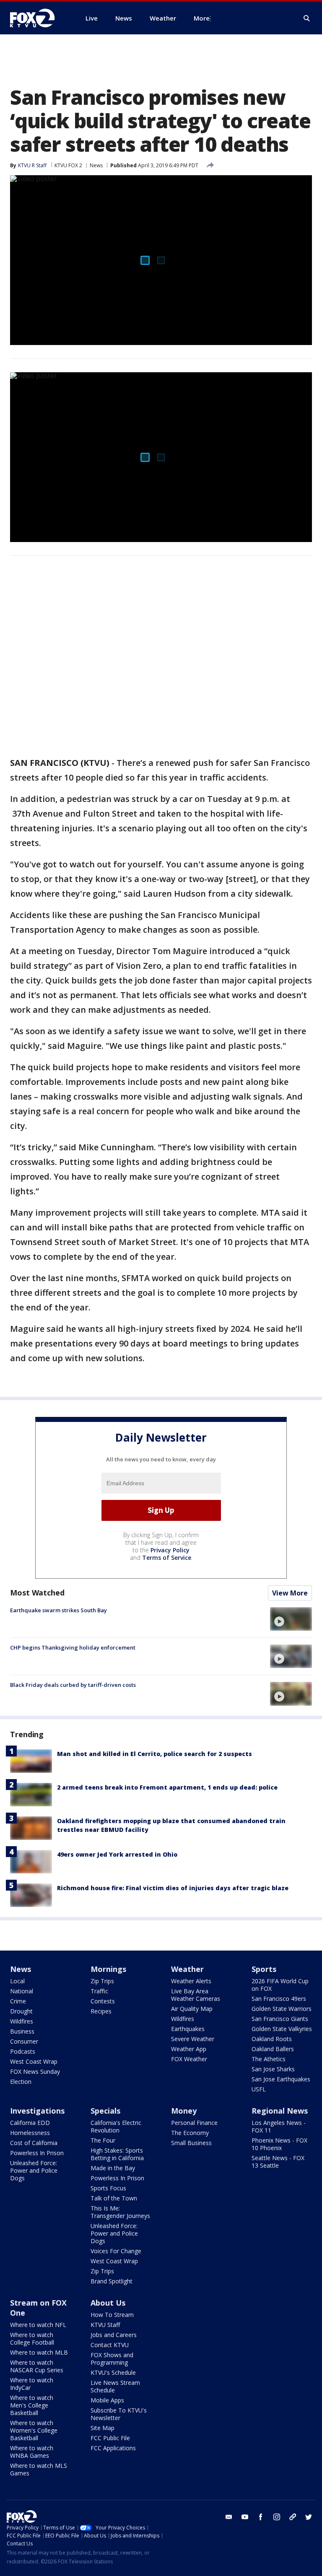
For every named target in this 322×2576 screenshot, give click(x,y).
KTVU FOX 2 (68, 165)
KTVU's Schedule (113, 2372)
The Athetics (269, 2059)
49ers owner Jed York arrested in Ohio (117, 1854)
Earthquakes (188, 2029)
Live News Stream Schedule (115, 2386)
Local (17, 1981)
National (22, 1991)
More (202, 18)
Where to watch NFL (38, 2325)
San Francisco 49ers (279, 1999)
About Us (108, 2303)
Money (184, 2111)
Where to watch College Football (32, 2339)
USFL (259, 2089)
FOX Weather (189, 2059)
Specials (105, 2111)
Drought (21, 2011)
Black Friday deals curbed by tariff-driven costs (73, 1685)
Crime (18, 2001)
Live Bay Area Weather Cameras (196, 1995)
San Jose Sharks (273, 2069)
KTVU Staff (105, 2325)
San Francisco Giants (280, 2019)
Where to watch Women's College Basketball (34, 2430)
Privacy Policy (170, 1550)
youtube (245, 2517)
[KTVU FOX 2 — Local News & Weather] (38, 18)
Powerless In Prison (37, 2153)
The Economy (190, 2133)
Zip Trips (102, 1981)
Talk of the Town (114, 2198)
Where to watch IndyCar (32, 2384)
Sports (264, 1969)
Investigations (37, 2111)
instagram (277, 2517)
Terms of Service (167, 1558)
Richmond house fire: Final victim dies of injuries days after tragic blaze (173, 1888)
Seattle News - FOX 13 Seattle (278, 2162)
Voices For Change (116, 2251)
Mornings (108, 1969)
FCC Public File (110, 2438)
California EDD (30, 2123)
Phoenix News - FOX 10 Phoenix (279, 2144)
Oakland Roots (272, 2039)
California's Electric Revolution (116, 2126)
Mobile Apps (107, 2400)
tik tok (293, 2517)
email (229, 2517)
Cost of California (34, 2143)
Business (22, 2031)
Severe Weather (193, 2039)
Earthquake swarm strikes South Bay (58, 1610)
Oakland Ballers (273, 2049)
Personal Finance (194, 2123)
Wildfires (22, 2021)
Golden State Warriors (282, 2009)
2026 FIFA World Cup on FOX (280, 1985)
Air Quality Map (192, 2009)
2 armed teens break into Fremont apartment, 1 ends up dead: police (167, 1787)
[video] (291, 1619)
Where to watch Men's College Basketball (32, 2405)
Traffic (99, 1991)
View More (290, 1593)
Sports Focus (108, 2188)
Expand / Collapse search (307, 18)
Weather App (189, 2049)
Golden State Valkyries (282, 2029)
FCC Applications (113, 2448)
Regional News (280, 2111)
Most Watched (37, 1593)
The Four (103, 2140)
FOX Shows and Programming (112, 2359)
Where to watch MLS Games (39, 2469)
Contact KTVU (110, 2345)
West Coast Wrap (34, 2061)
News (96, 165)
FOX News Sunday (35, 2071)
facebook (261, 2517)
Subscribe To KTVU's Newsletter (119, 2414)
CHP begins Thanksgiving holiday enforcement (73, 1647)
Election (21, 2082)
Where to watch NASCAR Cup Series (37, 2366)
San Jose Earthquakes (281, 2079)
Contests (103, 2001)
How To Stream (112, 2315)
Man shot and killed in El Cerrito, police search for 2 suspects (155, 1754)
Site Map (103, 2428)
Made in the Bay (113, 2168)
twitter (309, 2517)
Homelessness (30, 2133)
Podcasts (23, 2051)
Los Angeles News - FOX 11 (279, 2126)
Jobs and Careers (114, 2335)
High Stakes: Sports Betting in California (117, 2154)
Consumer (24, 2041)
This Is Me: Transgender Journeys (120, 2212)
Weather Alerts (191, 1981)
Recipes (101, 2011)
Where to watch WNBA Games (32, 2452)
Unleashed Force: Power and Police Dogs (34, 2170)
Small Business (191, 2143)
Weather (187, 1969)
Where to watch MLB (39, 2352)
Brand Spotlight (112, 2281)
